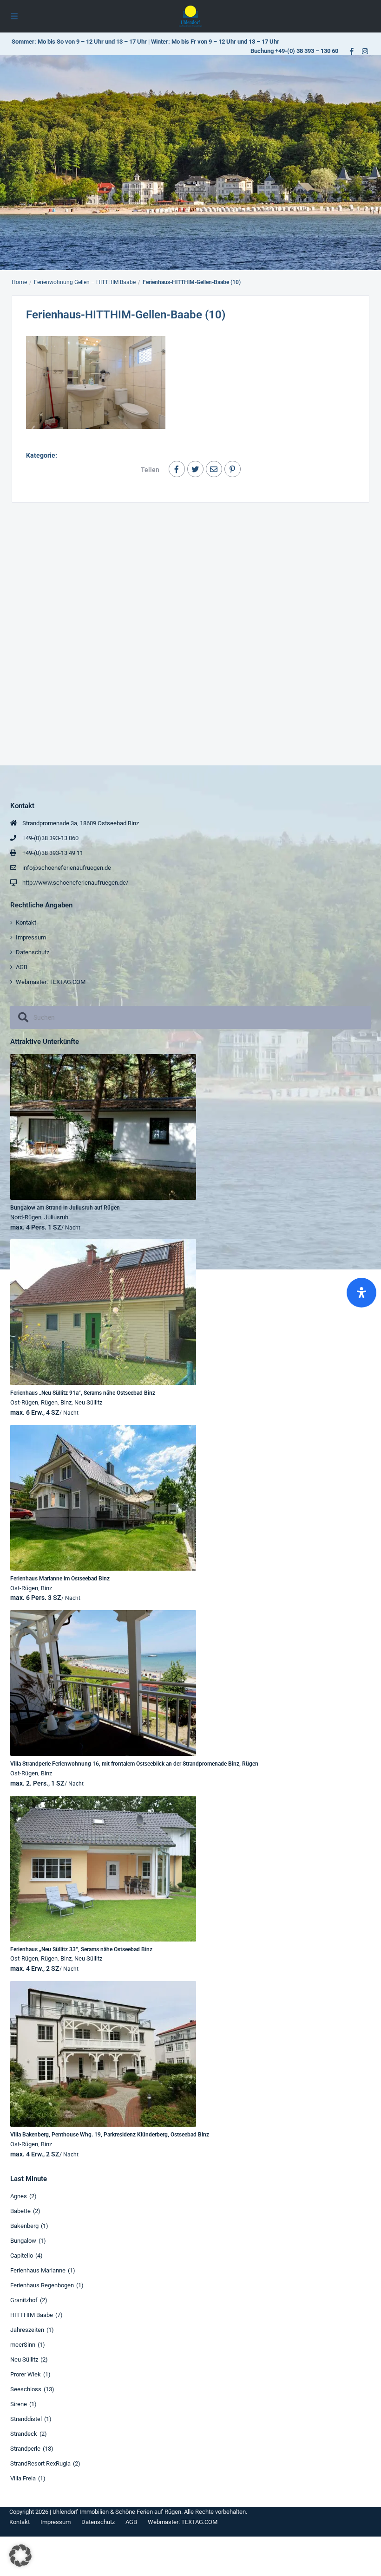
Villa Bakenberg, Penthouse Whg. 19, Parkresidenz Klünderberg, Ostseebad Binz (110, 2135)
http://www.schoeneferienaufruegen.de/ (75, 883)
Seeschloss (26, 2389)
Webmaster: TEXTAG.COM (51, 982)
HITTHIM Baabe (32, 2315)
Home (19, 282)
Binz (66, 1402)
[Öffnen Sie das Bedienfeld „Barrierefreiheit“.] (361, 1293)
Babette (20, 2211)
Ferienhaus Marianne (38, 2270)
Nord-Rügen (26, 1217)
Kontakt (26, 922)
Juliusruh (56, 1217)
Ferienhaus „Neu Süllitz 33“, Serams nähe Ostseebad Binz (81, 1949)
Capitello (22, 2256)
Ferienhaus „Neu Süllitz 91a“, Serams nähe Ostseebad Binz (83, 1393)
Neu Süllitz (88, 1402)
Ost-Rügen (24, 1402)
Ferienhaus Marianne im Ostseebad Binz (60, 1579)
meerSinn (23, 2345)
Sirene (19, 2404)
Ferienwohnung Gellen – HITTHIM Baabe (85, 282)
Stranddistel (26, 2419)
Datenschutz (33, 952)
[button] (20, 2556)
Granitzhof (24, 2300)
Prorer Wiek (26, 2374)
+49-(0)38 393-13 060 (50, 838)
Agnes (19, 2196)
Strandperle (25, 2449)
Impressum (31, 937)
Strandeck (24, 2434)
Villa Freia (23, 2478)
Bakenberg (24, 2226)
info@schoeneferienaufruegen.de (67, 868)
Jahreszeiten (27, 2330)
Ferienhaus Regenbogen (42, 2285)
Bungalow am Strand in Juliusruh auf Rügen (65, 1208)
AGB (22, 967)
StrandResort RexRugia (40, 2463)
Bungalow (23, 2241)
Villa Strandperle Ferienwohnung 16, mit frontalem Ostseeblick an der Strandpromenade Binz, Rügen (134, 1764)
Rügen (49, 1402)
